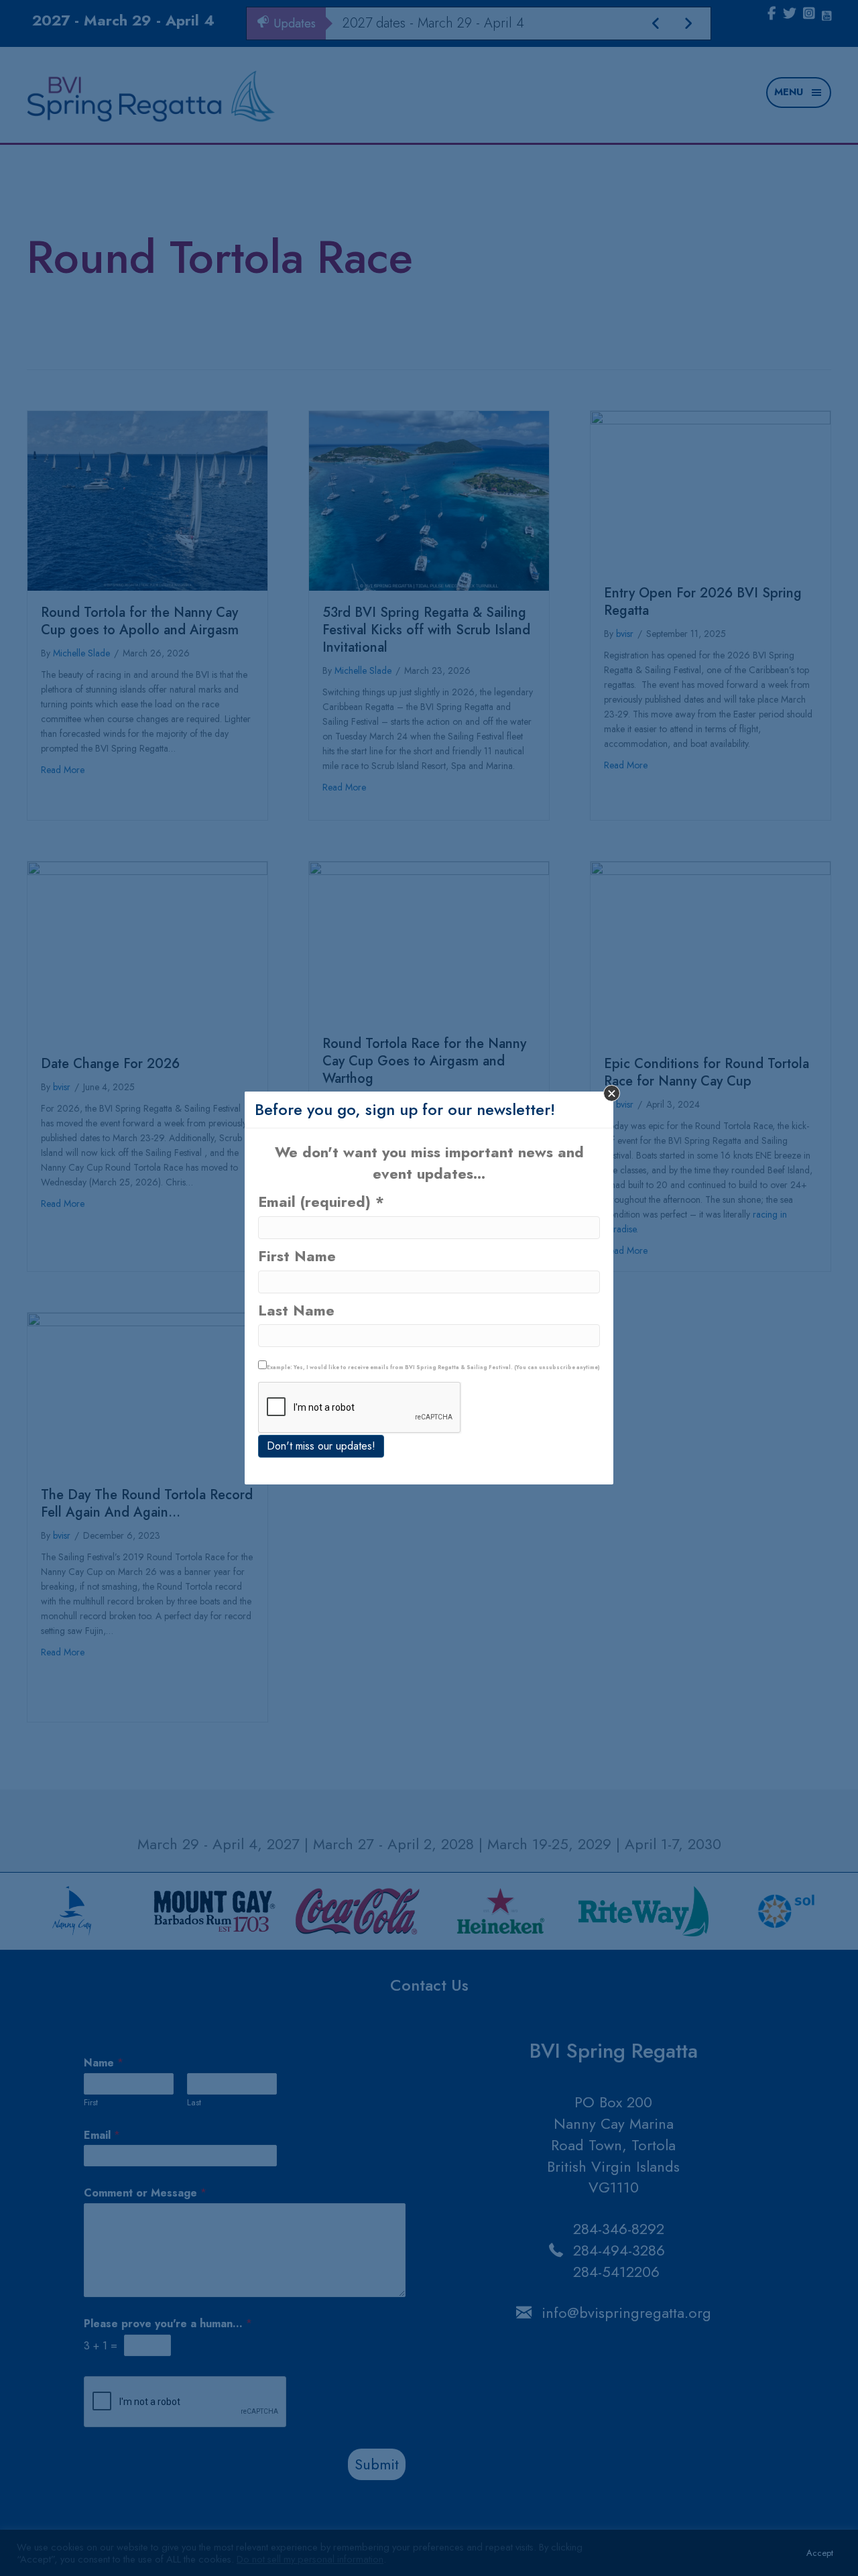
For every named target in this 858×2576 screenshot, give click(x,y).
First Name (297, 1256)
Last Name (296, 1310)
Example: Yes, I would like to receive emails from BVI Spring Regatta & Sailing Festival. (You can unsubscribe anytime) (433, 1367)
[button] (612, 1093)
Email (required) (321, 1202)
